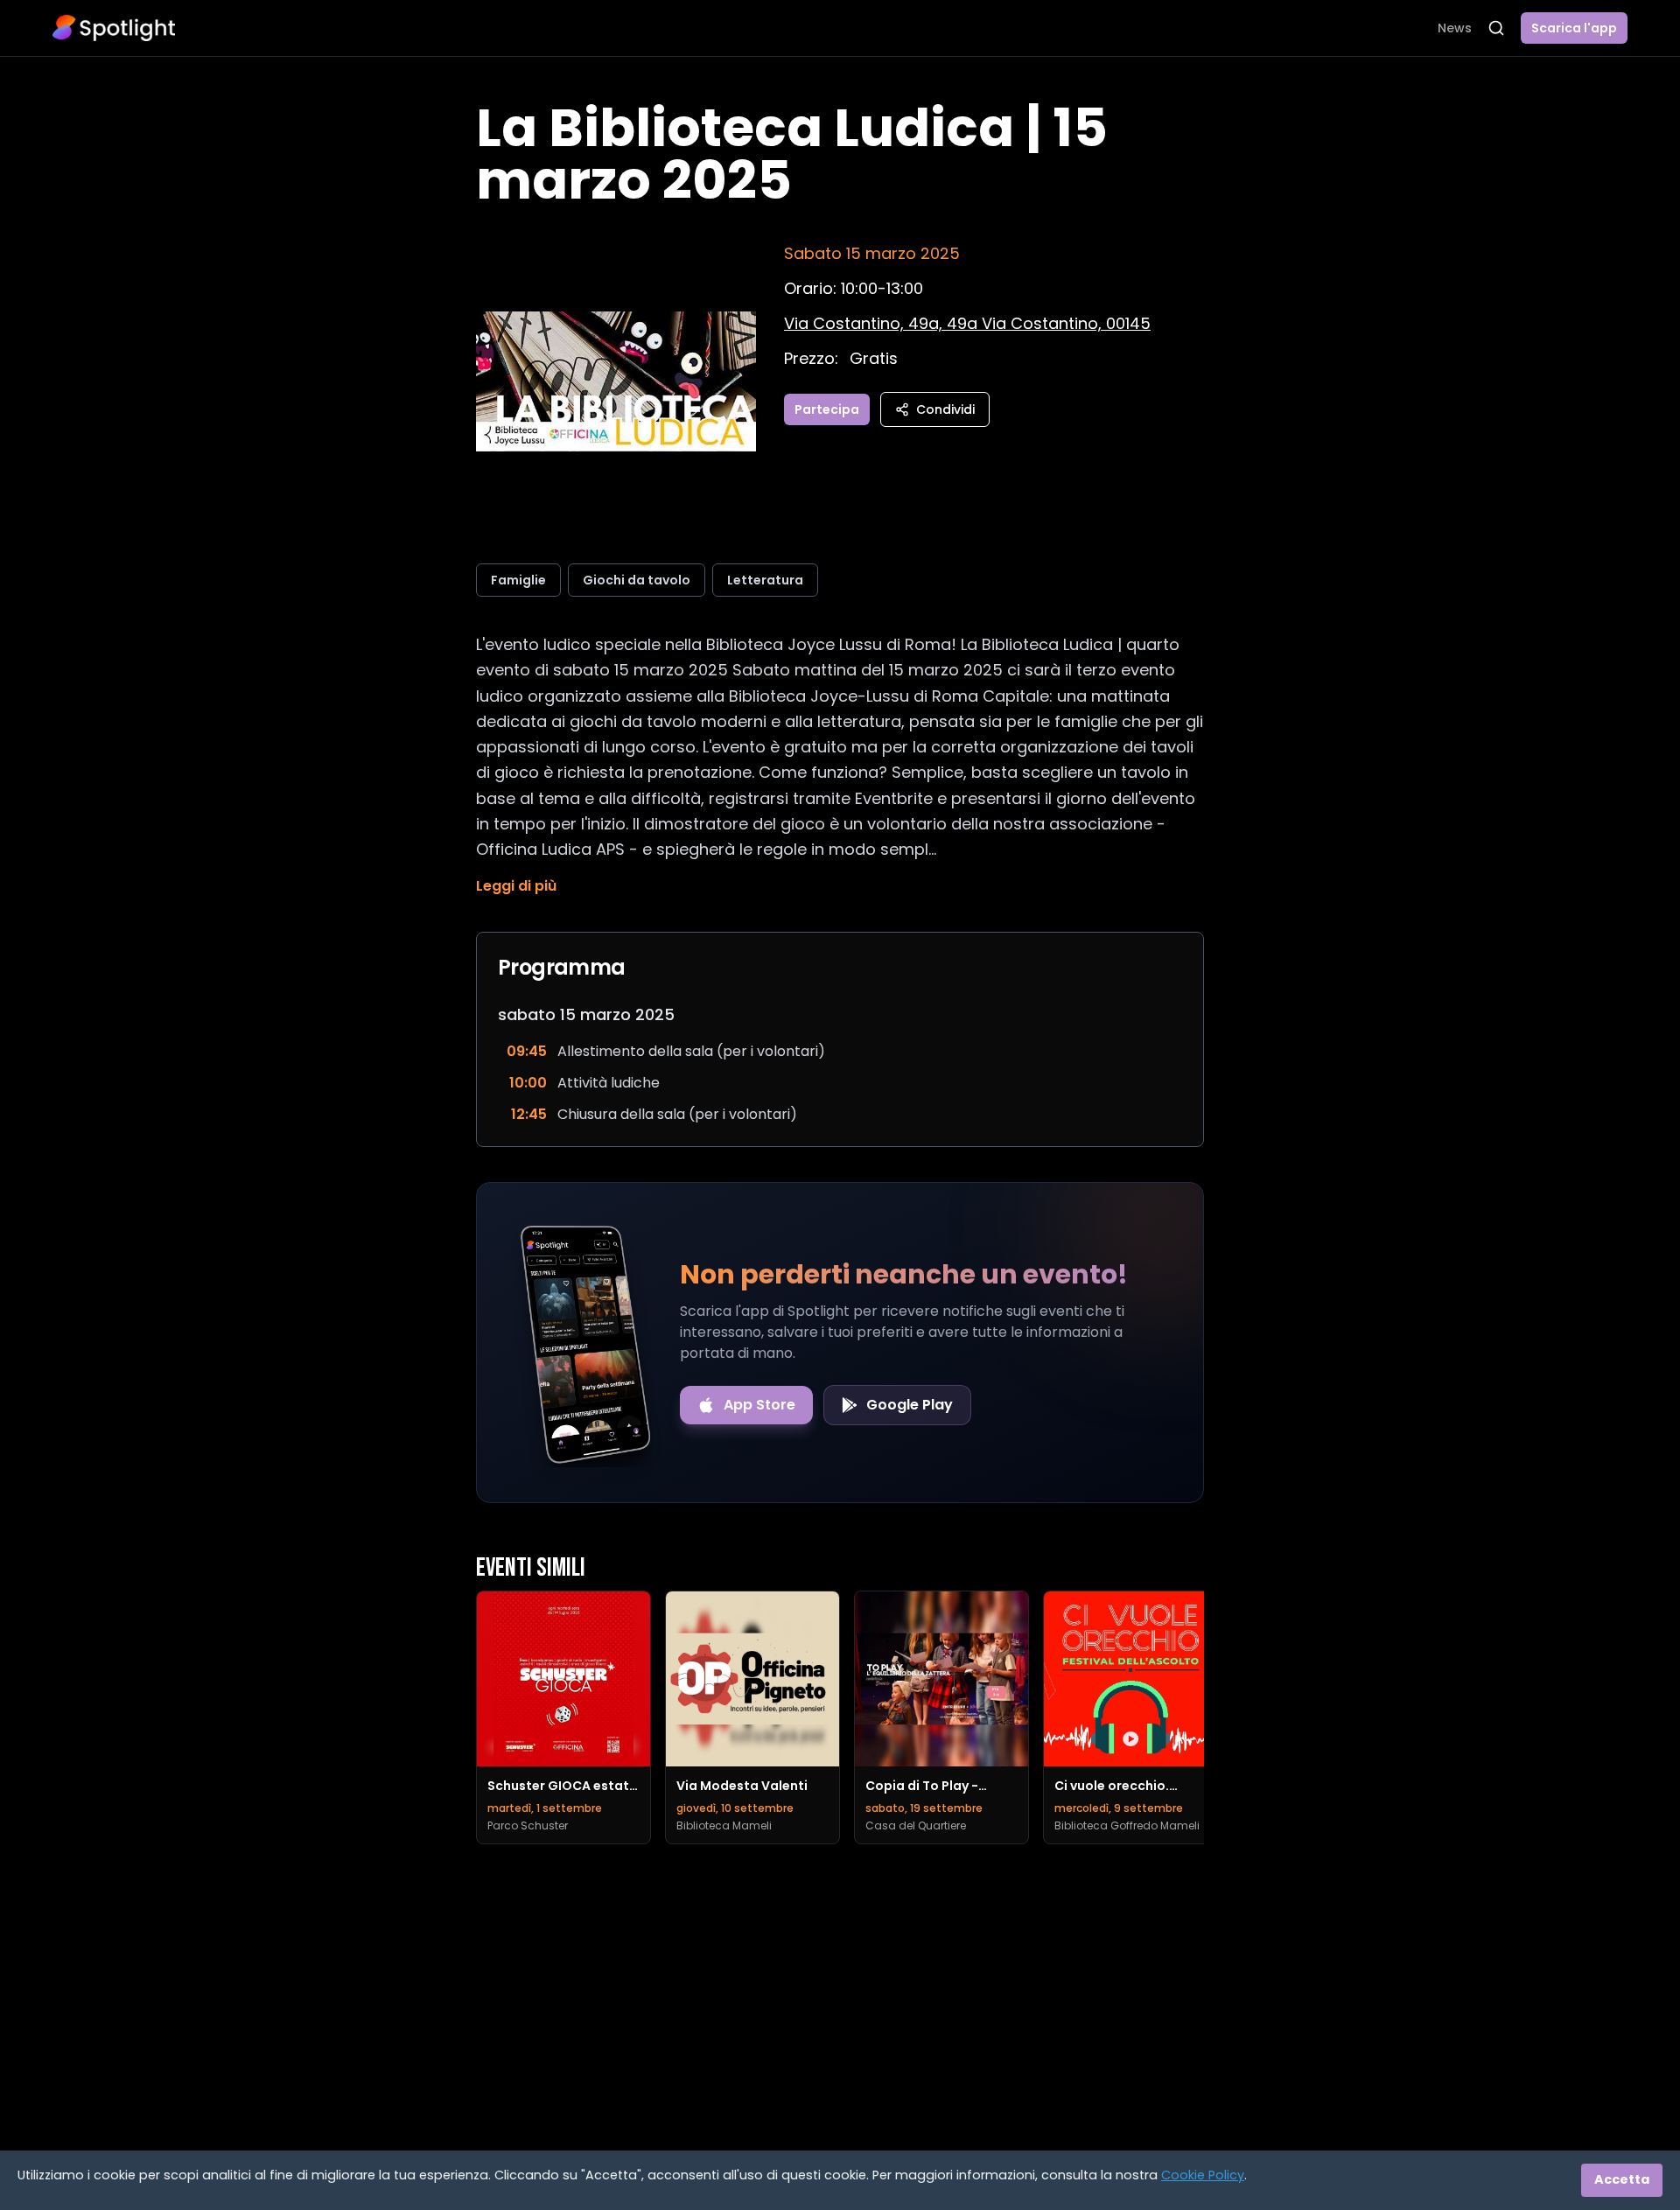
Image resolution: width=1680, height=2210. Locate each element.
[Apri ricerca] (1496, 28)
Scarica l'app (1574, 28)
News (1455, 28)
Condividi (945, 409)
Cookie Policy (1203, 2175)
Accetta (1622, 2179)
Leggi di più (516, 886)
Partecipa (827, 409)
